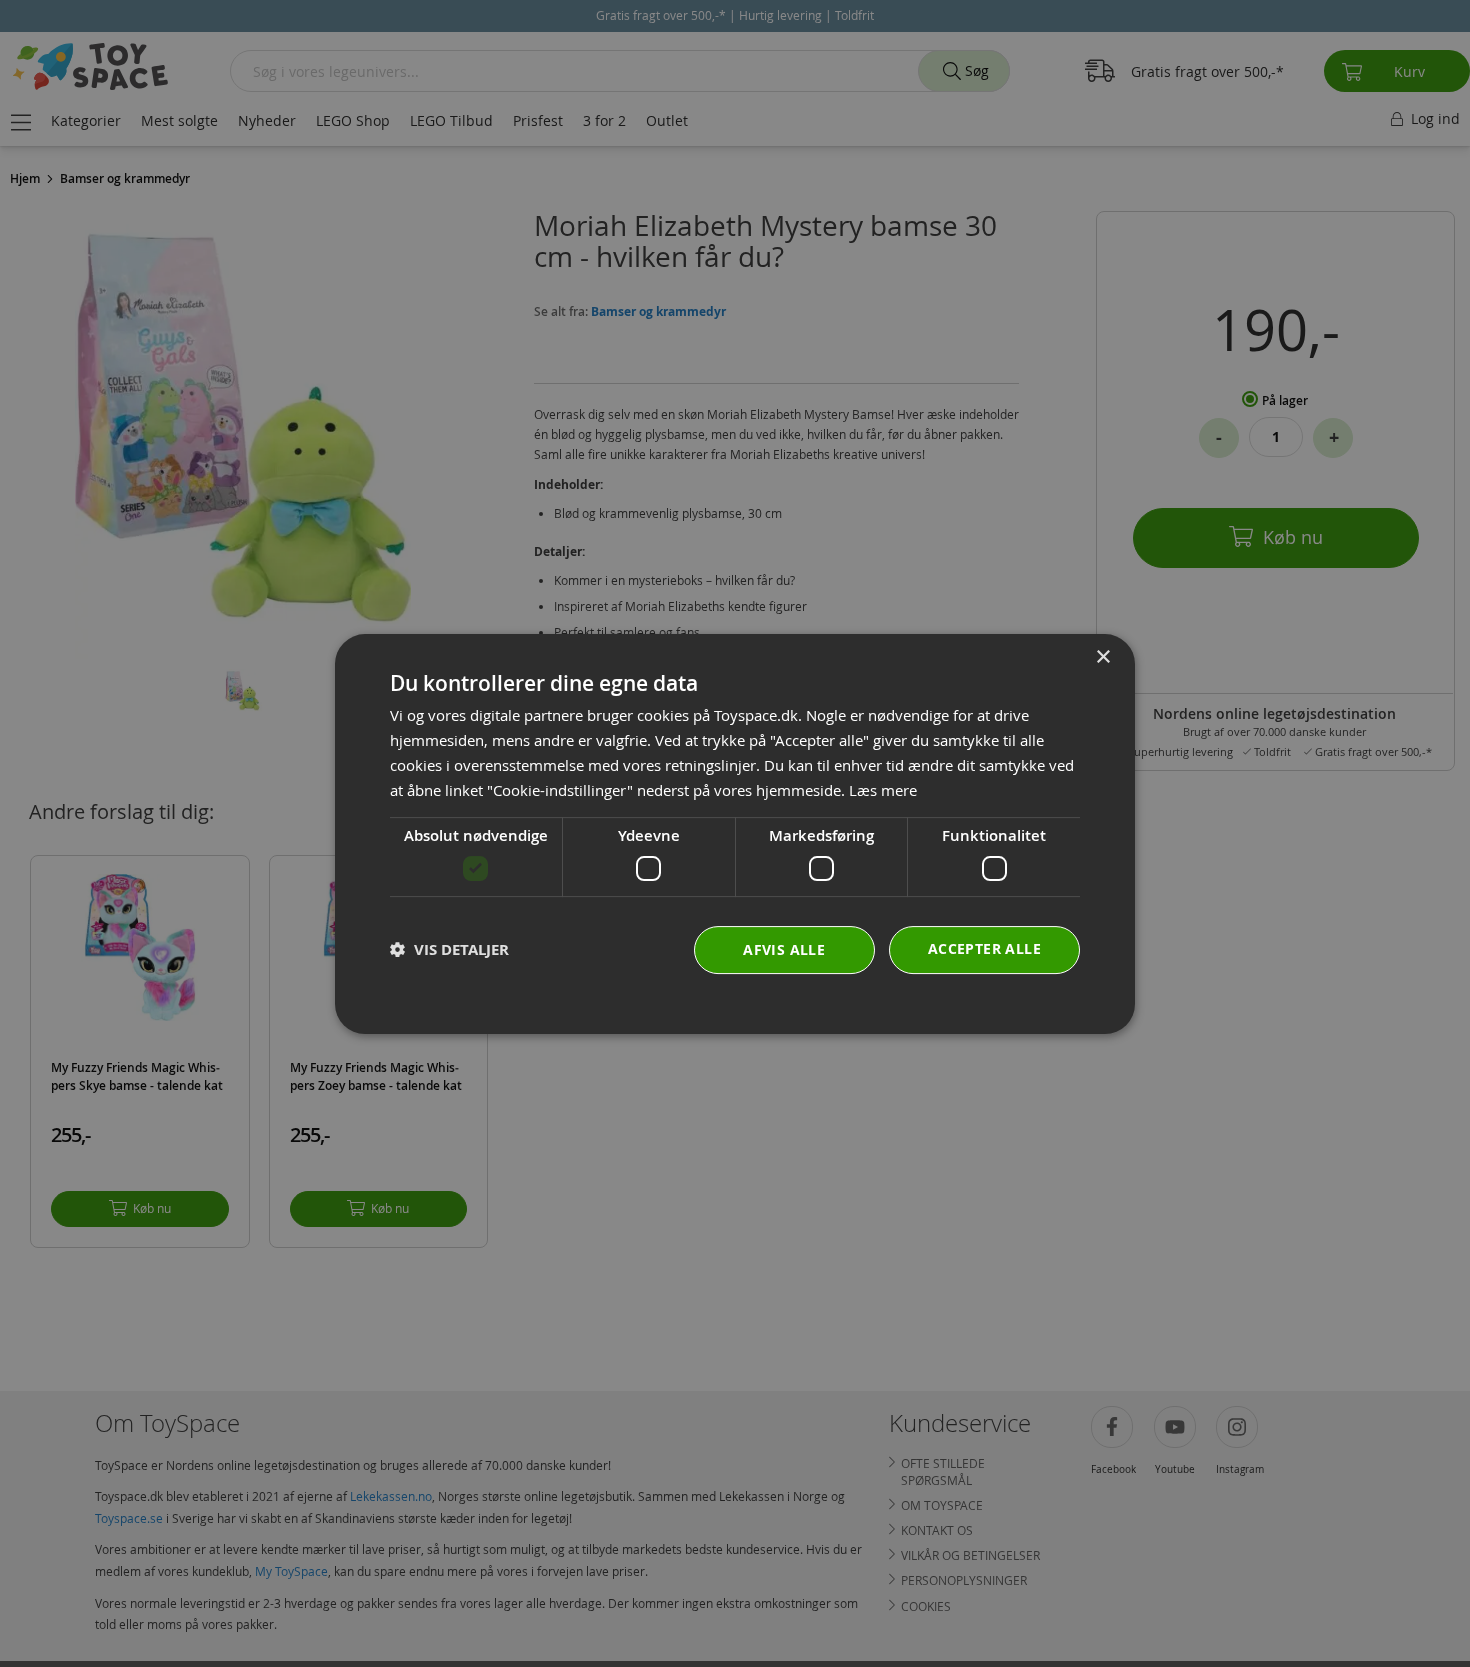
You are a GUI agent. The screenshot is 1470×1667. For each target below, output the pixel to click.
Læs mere (883, 789)
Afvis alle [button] (784, 948)
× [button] (1102, 657)
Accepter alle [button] (984, 947)
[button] (449, 949)
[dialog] (735, 834)
